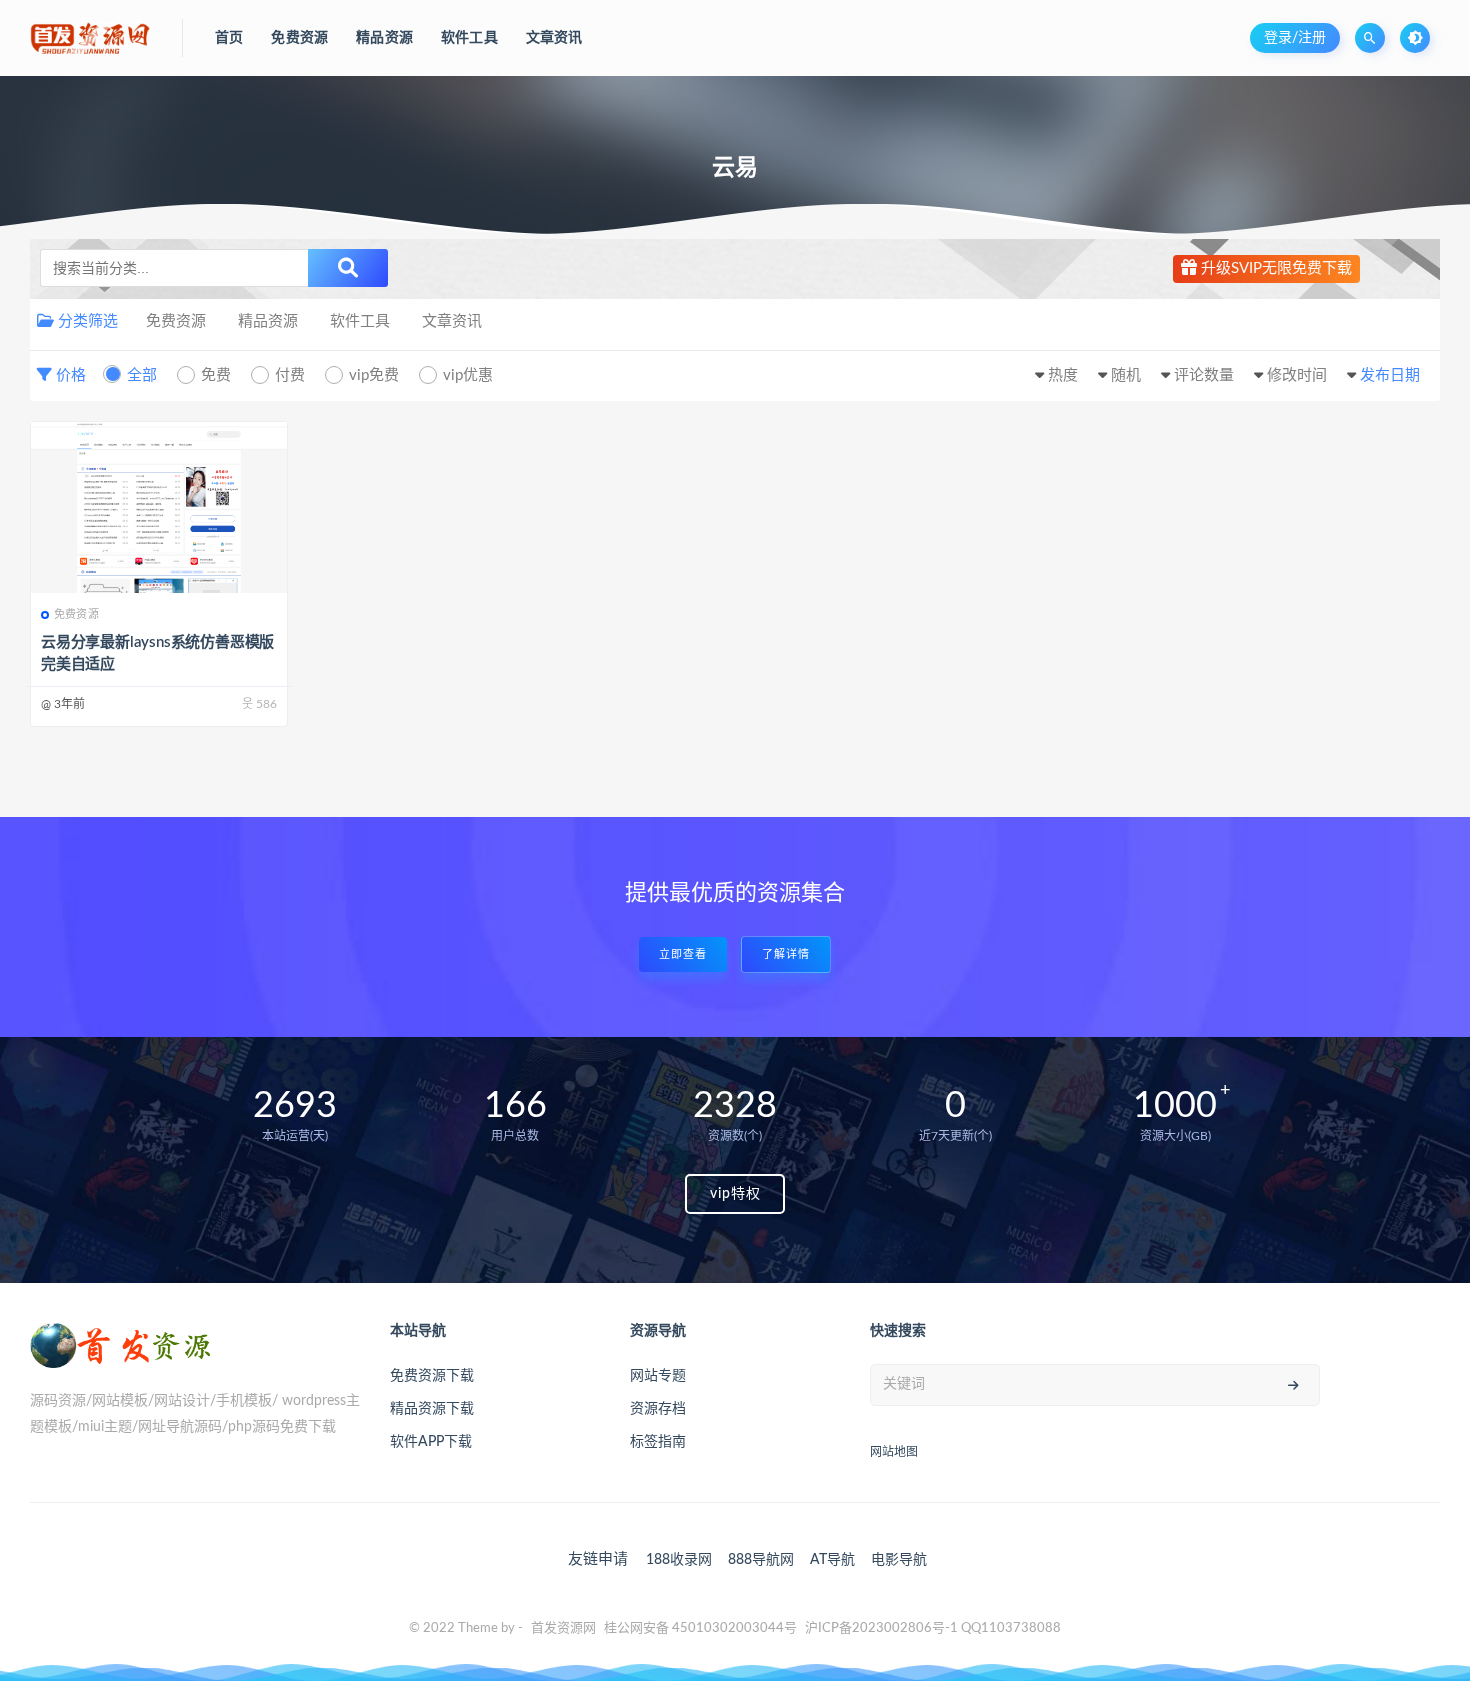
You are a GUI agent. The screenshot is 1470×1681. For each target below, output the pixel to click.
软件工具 (360, 321)
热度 (1063, 375)
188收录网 (679, 1560)
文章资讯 (452, 321)
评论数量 (1204, 375)
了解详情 (786, 954)
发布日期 (1390, 375)
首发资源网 (563, 1628)
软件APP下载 (431, 1442)
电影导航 (899, 1560)
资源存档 (658, 1409)
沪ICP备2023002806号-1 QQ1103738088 (933, 1628)
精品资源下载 (432, 1409)
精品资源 (268, 321)
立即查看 (683, 954)
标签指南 (658, 1442)
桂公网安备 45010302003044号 (700, 1628)
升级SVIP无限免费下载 (1274, 268)
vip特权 (735, 1194)
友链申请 (598, 1559)
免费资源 (176, 321)
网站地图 (894, 1452)
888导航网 (761, 1560)
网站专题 (658, 1376)
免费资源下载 (432, 1376)
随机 (1126, 375)
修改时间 (1297, 375)
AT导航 (832, 1560)
